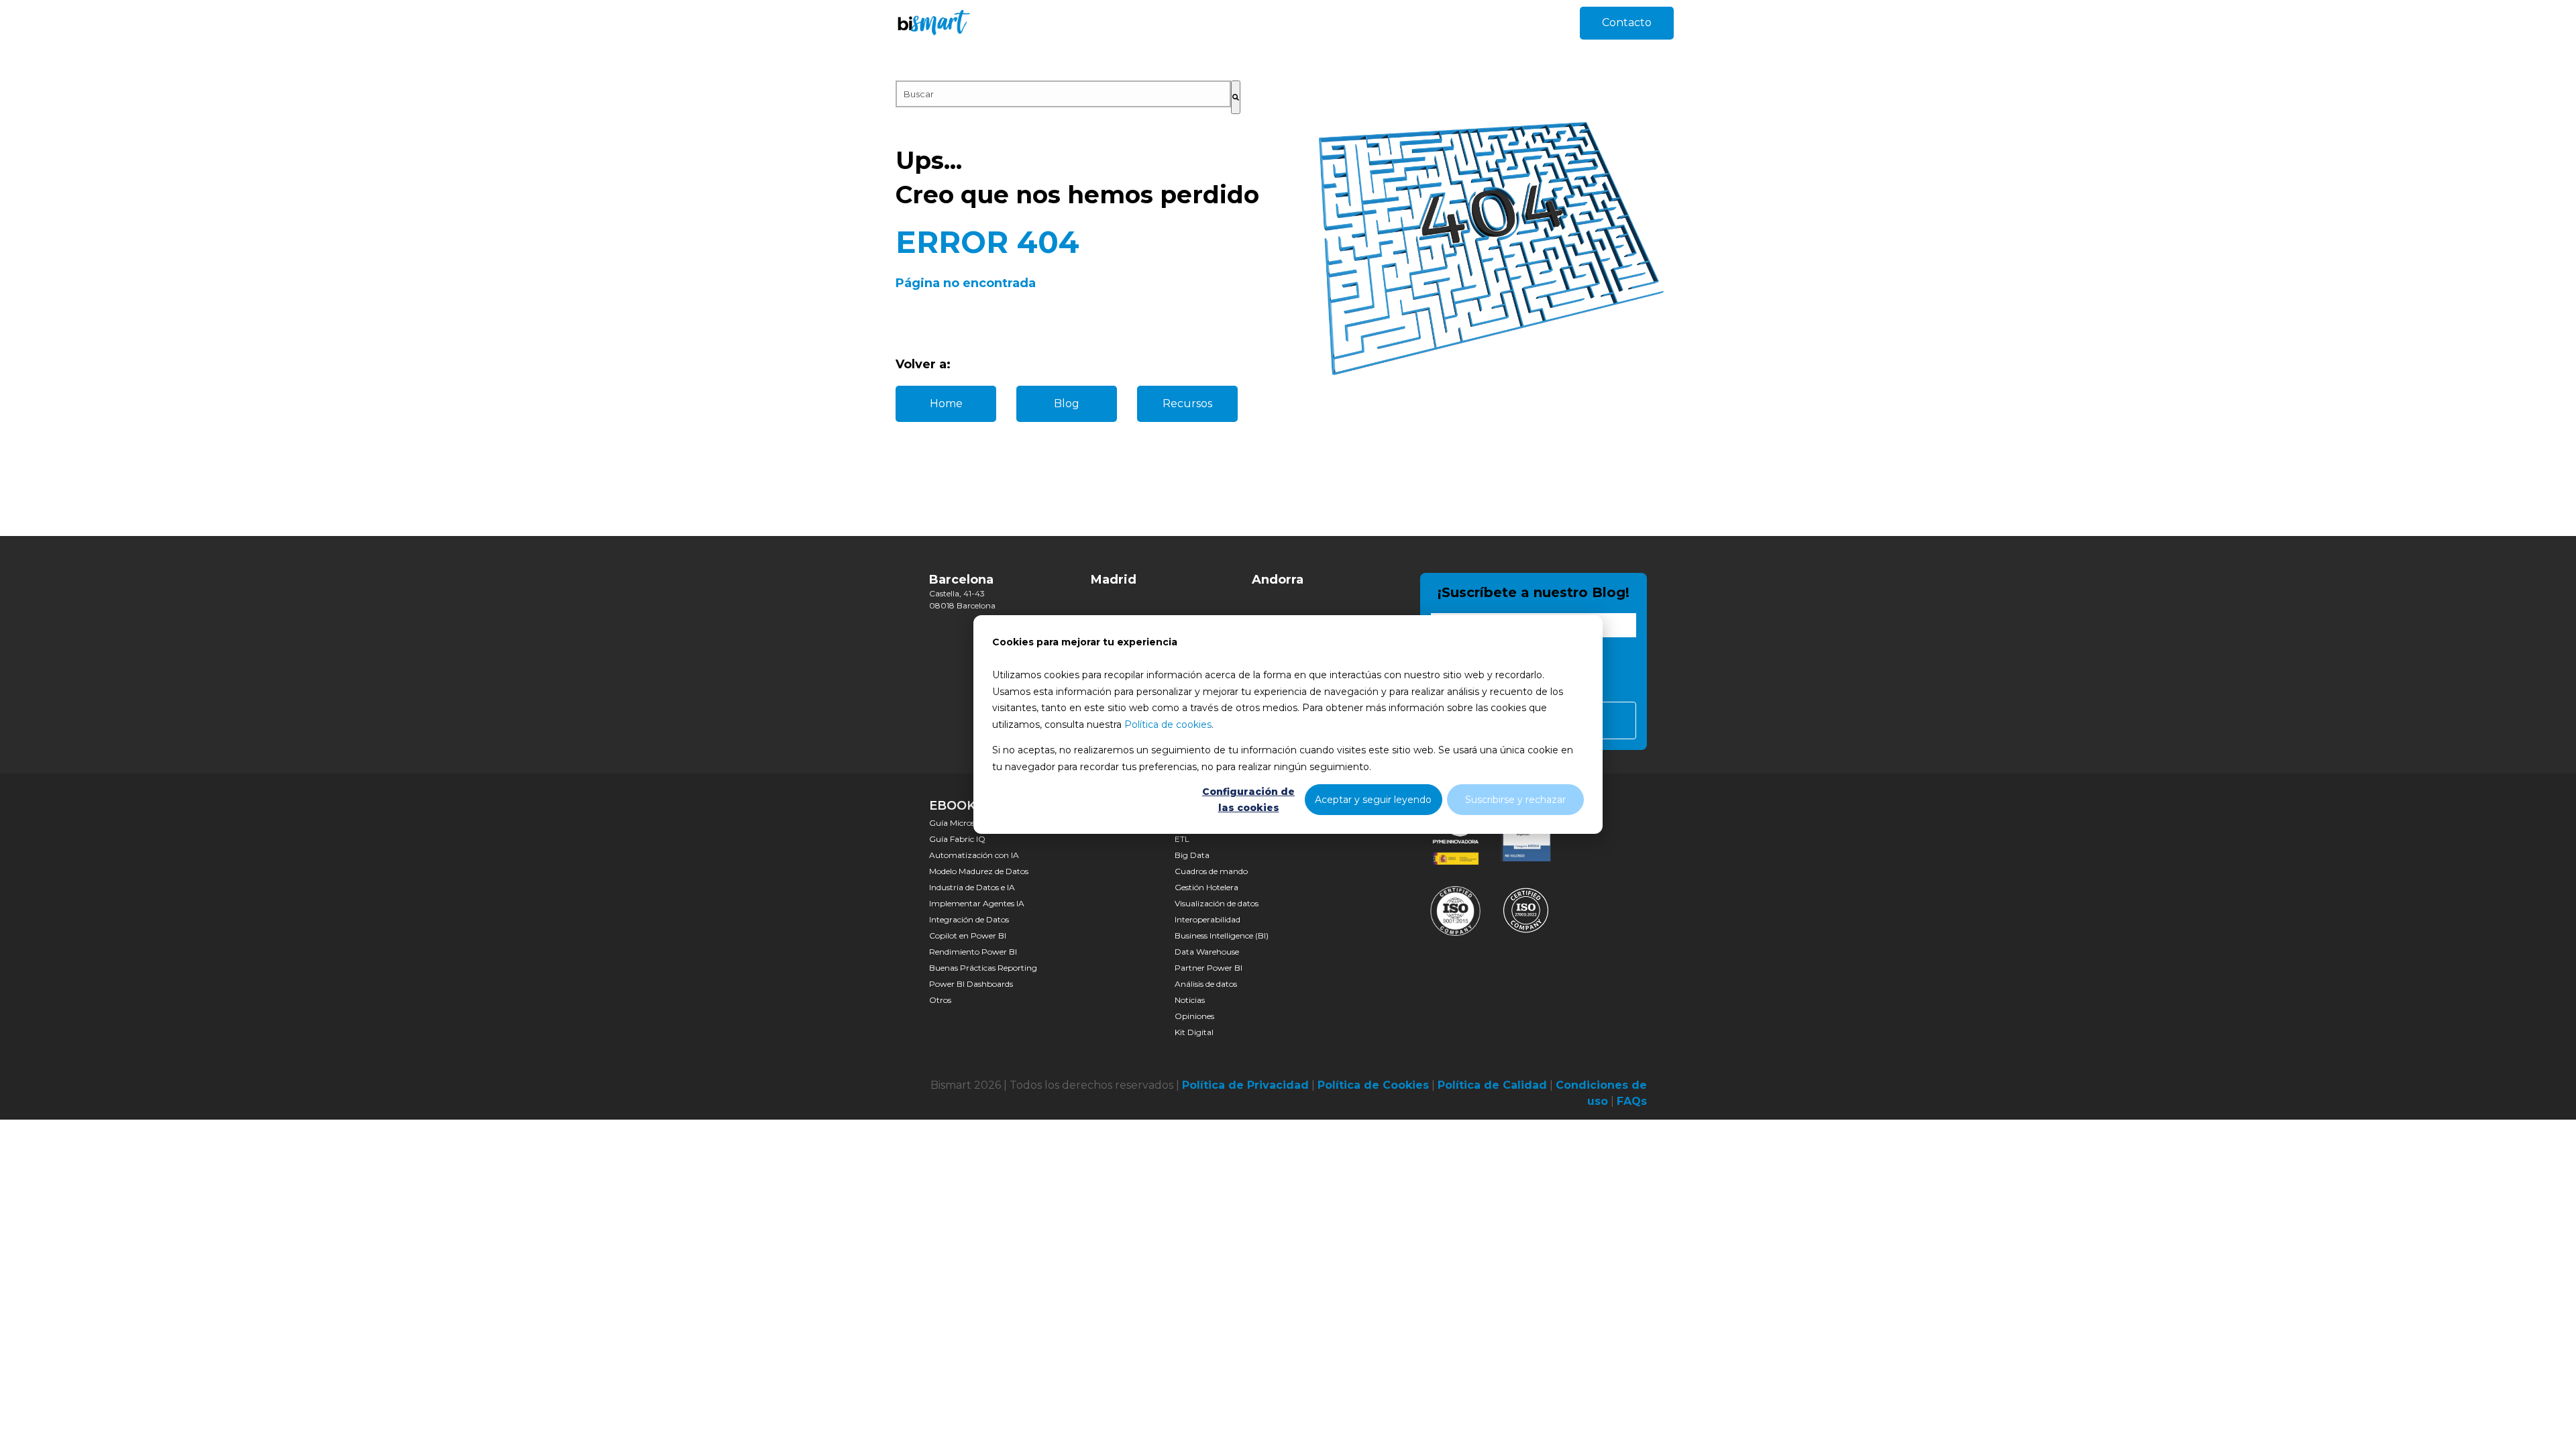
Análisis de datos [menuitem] (1206, 984)
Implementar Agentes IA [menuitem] (977, 903)
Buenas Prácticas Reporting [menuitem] (983, 968)
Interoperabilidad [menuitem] (1207, 919)
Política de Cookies (1373, 1085)
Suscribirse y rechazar (1515, 800)
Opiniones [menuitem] (1194, 1016)
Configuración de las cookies (1248, 800)
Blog (1067, 404)
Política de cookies (1168, 724)
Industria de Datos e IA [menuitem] (972, 887)
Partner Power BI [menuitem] (1209, 968)
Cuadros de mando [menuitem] (1211, 871)
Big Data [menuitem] (1192, 855)
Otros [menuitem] (940, 1000)
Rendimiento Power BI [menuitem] (973, 952)
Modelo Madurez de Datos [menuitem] (979, 871)
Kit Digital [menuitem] (1194, 1032)
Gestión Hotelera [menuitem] (1206, 887)
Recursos (1187, 404)
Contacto (1627, 22)
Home (946, 404)
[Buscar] (1236, 97)
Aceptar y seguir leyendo (1373, 800)
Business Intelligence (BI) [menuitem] (1222, 935)
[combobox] (1063, 94)
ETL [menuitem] (1182, 839)
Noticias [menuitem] (1190, 1000)
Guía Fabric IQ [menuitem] (957, 839)
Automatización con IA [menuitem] (974, 855)
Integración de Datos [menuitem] (969, 919)
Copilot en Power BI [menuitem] (968, 935)
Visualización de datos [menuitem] (1217, 903)
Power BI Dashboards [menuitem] (971, 984)
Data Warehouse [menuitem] (1207, 952)
